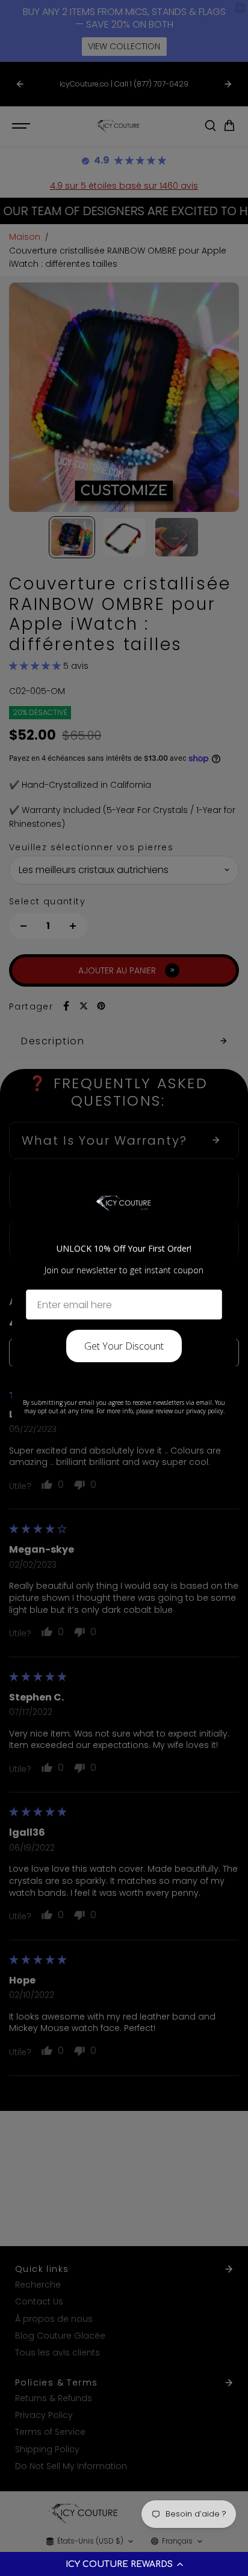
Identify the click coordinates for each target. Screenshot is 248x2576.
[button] (124, 2564)
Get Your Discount (124, 1346)
